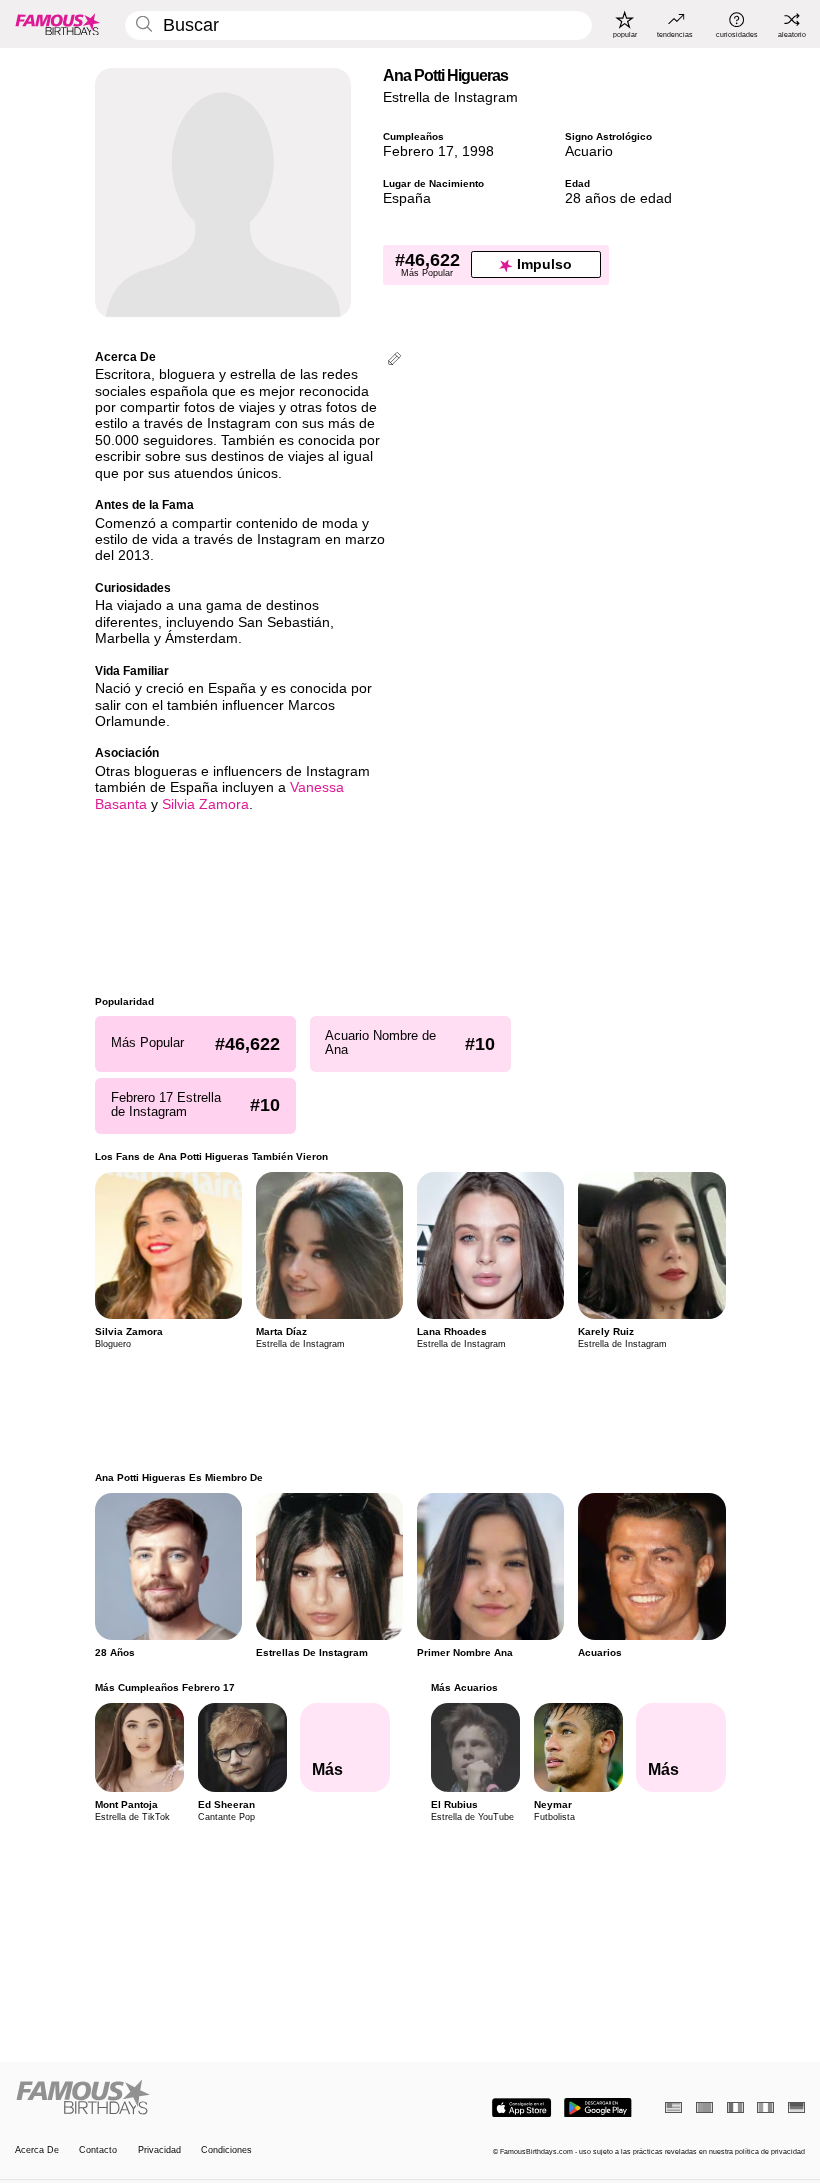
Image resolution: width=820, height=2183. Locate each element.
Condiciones (226, 2150)
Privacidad (159, 2150)
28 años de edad (618, 198)
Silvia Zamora (205, 804)
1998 (478, 151)
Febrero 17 (418, 151)
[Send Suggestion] (394, 360)
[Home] (209, 2098)
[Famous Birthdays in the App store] (521, 2108)
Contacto (98, 2150)
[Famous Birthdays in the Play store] (598, 2108)
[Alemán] (796, 2107)
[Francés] (735, 2107)
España (407, 198)
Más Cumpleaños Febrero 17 (165, 1687)
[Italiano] (765, 2107)
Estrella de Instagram (450, 97)
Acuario (589, 151)
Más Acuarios (463, 1687)
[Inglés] (673, 2107)
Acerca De (37, 2150)
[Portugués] (704, 2107)
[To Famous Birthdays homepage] (58, 24)
